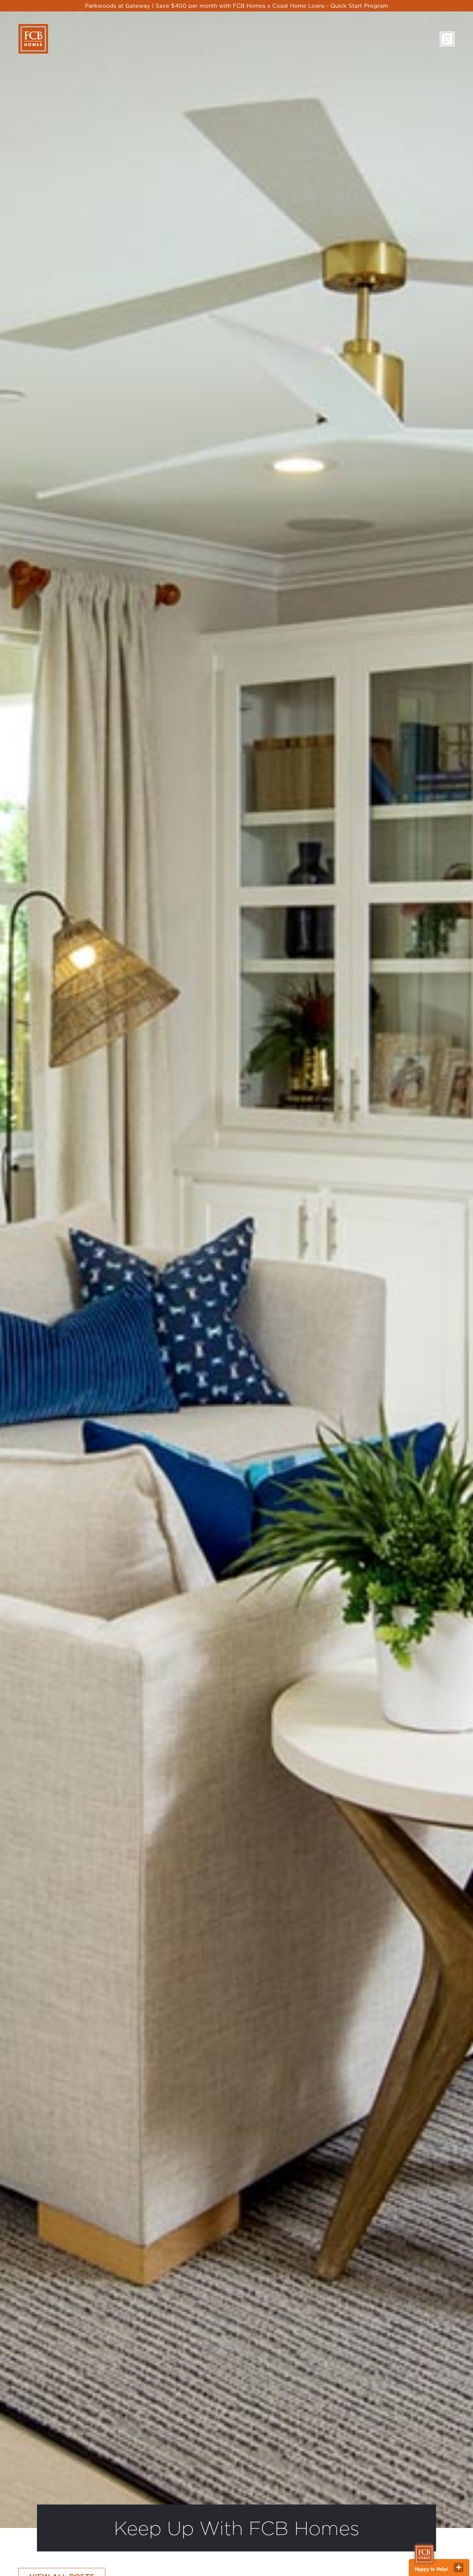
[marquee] (236, 6)
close (459, 2568)
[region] (236, 6)
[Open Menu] (447, 39)
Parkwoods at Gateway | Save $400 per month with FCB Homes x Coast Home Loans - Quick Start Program (236, 6)
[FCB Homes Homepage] (33, 39)
